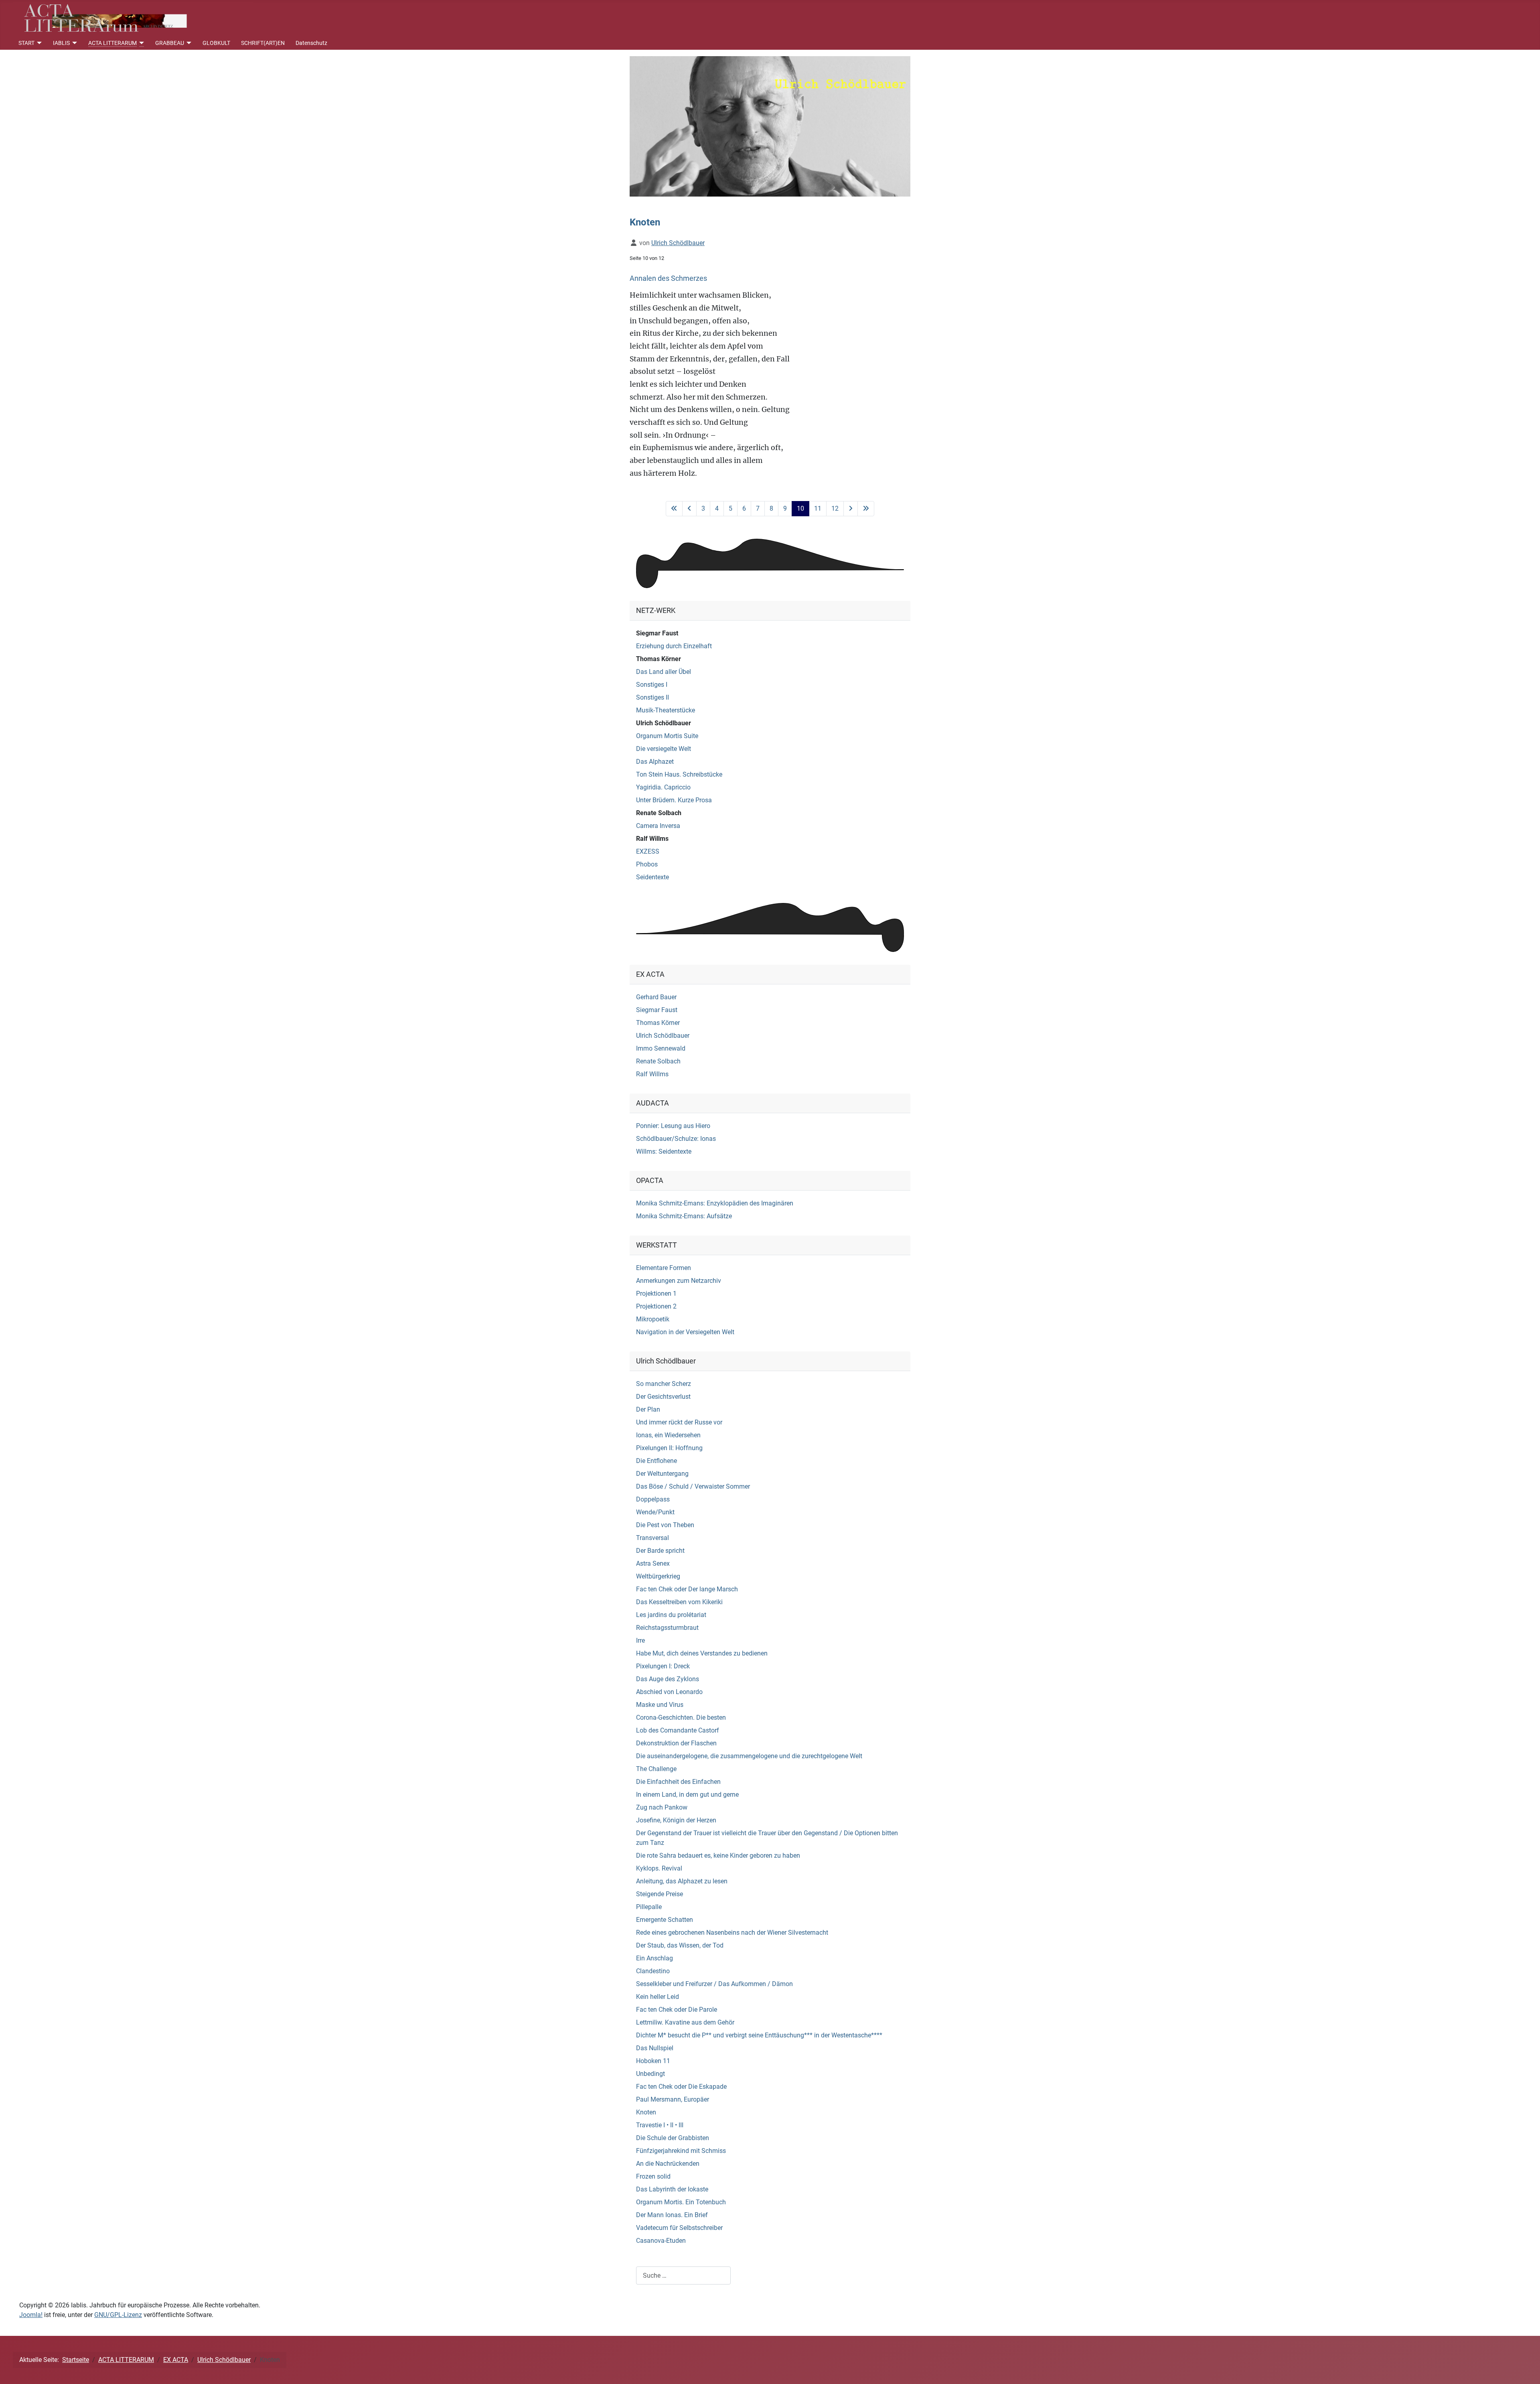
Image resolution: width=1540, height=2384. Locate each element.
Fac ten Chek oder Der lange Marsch (687, 1589)
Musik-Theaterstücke (666, 710)
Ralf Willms (652, 839)
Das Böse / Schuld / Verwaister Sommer (693, 1486)
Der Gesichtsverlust (663, 1397)
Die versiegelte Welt (664, 749)
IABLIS (61, 43)
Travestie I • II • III (660, 2125)
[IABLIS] (74, 43)
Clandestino (653, 1971)
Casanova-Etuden (661, 2241)
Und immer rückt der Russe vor (679, 1422)
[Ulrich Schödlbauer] (770, 126)
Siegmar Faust (657, 633)
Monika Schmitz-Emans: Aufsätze (684, 1216)
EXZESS (648, 851)
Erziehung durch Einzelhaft (674, 646)
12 (835, 508)
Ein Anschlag (654, 1958)
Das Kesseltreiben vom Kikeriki (679, 1602)
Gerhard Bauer (656, 997)
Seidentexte (652, 877)
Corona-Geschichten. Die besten (681, 1717)
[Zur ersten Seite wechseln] (674, 509)
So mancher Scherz (664, 1384)
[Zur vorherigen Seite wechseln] (689, 509)
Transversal (652, 1538)
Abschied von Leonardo (669, 1692)
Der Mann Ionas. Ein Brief (672, 2215)
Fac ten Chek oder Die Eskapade (681, 2087)
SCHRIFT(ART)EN (263, 43)
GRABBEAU (170, 43)
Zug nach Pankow (662, 1807)
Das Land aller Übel (664, 672)
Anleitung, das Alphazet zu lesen (682, 1881)
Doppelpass (653, 1499)
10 (800, 508)
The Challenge (656, 1769)
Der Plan (648, 1409)
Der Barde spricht (660, 1551)
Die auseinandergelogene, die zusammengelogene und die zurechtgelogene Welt (749, 1756)
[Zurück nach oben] (1526, 2369)
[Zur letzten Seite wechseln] (866, 509)
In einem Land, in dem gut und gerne (687, 1795)
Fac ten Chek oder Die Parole (677, 2010)
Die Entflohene (657, 1461)
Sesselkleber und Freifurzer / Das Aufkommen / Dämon (714, 1984)
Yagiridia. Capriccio (663, 787)
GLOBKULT (216, 43)
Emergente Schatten (665, 1920)
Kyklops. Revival (659, 1868)
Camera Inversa (658, 826)
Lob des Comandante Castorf (678, 1730)
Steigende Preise (660, 1894)
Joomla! (31, 2315)
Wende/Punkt (655, 1512)
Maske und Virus (660, 1705)
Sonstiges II (652, 697)
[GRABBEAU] (188, 43)
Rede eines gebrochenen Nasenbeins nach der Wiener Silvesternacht (732, 1933)
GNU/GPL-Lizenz (118, 2315)
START (26, 43)
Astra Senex (653, 1563)
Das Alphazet (655, 762)
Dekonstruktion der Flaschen (676, 1743)
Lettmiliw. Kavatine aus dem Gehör (685, 2022)
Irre (640, 1640)
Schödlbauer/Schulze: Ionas (676, 1139)
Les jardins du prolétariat (671, 1615)
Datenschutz (311, 43)
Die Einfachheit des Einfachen (678, 1782)
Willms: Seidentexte (664, 1151)
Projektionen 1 (656, 1293)
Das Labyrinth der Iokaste (672, 2189)
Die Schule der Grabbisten (673, 2138)
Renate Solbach (659, 813)
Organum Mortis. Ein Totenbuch (681, 2202)
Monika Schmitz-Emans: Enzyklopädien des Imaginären (715, 1203)
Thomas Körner (659, 659)
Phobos (647, 864)
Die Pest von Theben (665, 1525)
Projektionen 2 (656, 1306)
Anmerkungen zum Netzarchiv (679, 1281)
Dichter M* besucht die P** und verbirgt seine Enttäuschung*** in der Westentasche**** (759, 2035)
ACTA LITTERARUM (112, 43)
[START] (38, 43)
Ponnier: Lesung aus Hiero (673, 1126)
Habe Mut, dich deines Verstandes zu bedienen (702, 1653)
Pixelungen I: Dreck (663, 1666)
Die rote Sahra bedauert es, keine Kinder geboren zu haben (718, 1855)
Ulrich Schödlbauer (664, 723)
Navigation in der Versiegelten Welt (685, 1332)
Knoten (646, 2112)
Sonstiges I (652, 685)
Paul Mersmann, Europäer (673, 2099)
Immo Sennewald (661, 1048)
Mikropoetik (653, 1319)
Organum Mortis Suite (667, 736)
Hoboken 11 (653, 2061)
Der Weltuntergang (662, 1474)
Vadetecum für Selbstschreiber (679, 2228)
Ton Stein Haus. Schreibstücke (679, 774)
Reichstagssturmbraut (667, 1628)
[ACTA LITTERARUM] (141, 43)
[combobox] (683, 2275)
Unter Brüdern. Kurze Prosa (674, 800)
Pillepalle (649, 1907)
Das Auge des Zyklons (668, 1679)
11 (818, 508)
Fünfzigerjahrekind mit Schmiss (681, 2151)
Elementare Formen (664, 1268)
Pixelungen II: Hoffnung (669, 1448)
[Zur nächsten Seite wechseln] (851, 509)
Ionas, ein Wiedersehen (668, 1435)
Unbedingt (650, 2074)
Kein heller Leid (658, 1997)
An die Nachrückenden (668, 2164)
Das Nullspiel (655, 2048)
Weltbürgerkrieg (658, 1576)
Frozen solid (653, 2176)
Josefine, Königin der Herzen (676, 1820)
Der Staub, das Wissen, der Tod (680, 1945)
